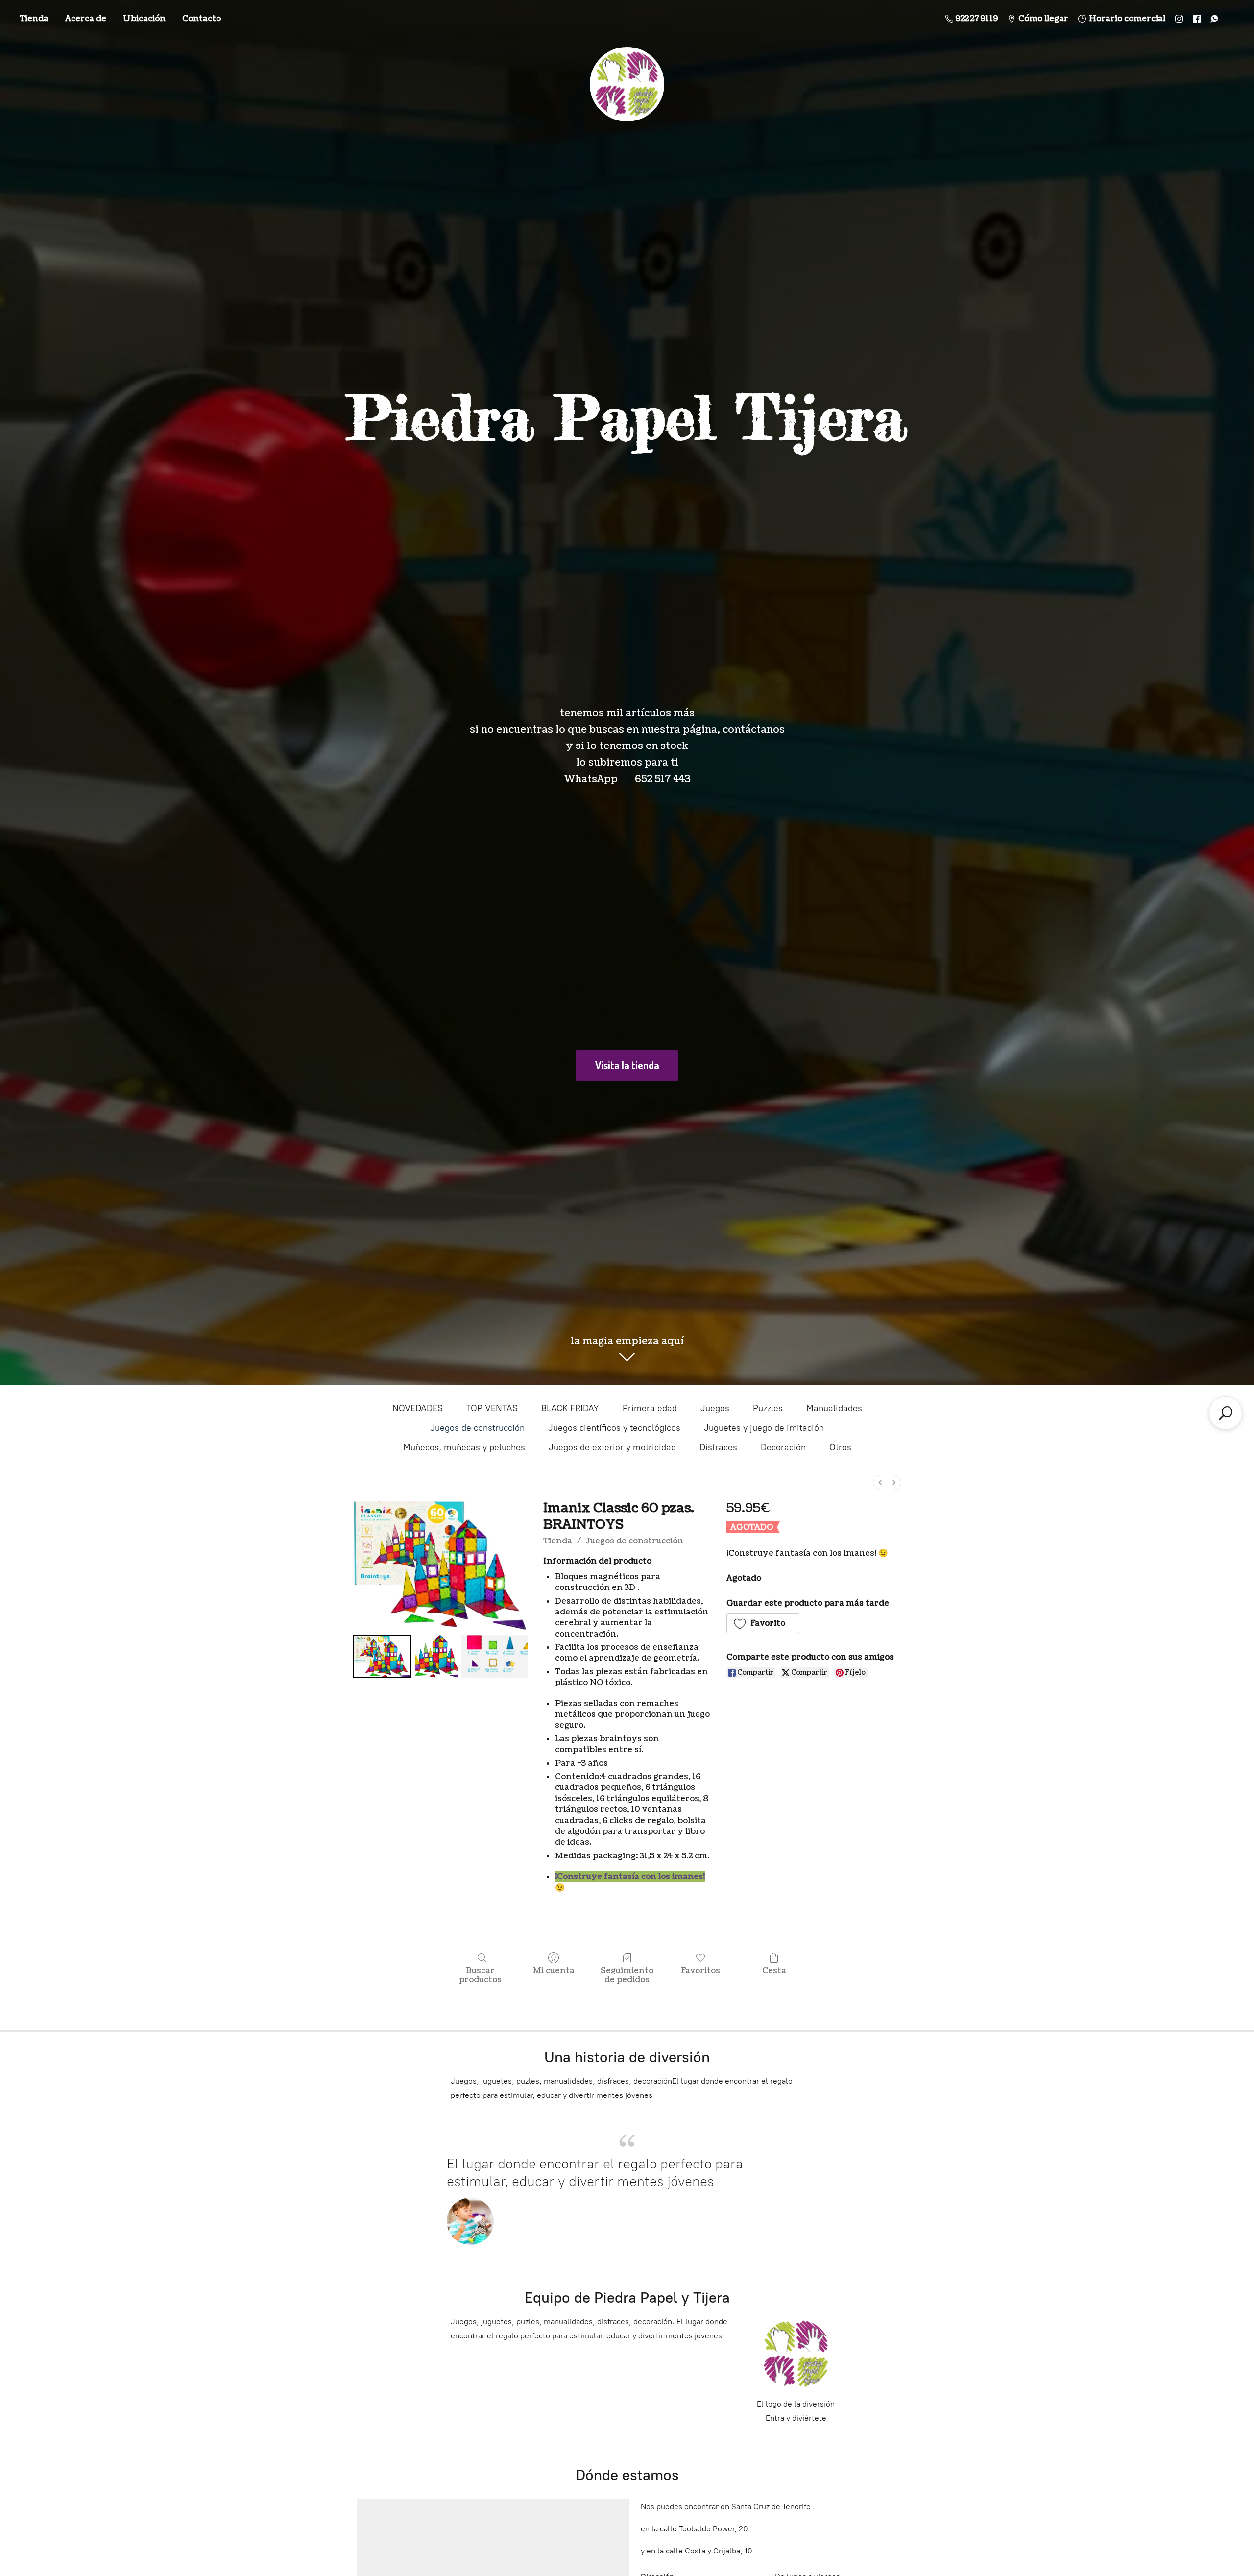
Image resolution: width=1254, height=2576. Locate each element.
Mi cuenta (554, 1970)
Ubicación (144, 19)
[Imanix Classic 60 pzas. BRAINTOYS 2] (494, 1656)
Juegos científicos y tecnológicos (614, 1428)
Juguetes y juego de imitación (764, 1428)
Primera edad (650, 1408)
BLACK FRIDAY (570, 1408)
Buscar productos (480, 1975)
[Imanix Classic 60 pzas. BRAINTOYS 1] (436, 1656)
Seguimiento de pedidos (627, 1975)
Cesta (774, 1970)
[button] (763, 1623)
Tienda (34, 19)
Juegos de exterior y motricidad (612, 1447)
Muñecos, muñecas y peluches (464, 1447)
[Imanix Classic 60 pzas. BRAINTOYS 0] (382, 1656)
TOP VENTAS (492, 1408)
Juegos (715, 1408)
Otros (840, 1447)
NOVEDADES (418, 1408)
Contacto (202, 19)
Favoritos (700, 1970)
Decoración (783, 1447)
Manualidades (834, 1408)
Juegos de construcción (477, 1428)
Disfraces (718, 1447)
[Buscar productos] (1226, 1413)
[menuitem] (880, 1482)
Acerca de (86, 19)
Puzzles (768, 1408)
